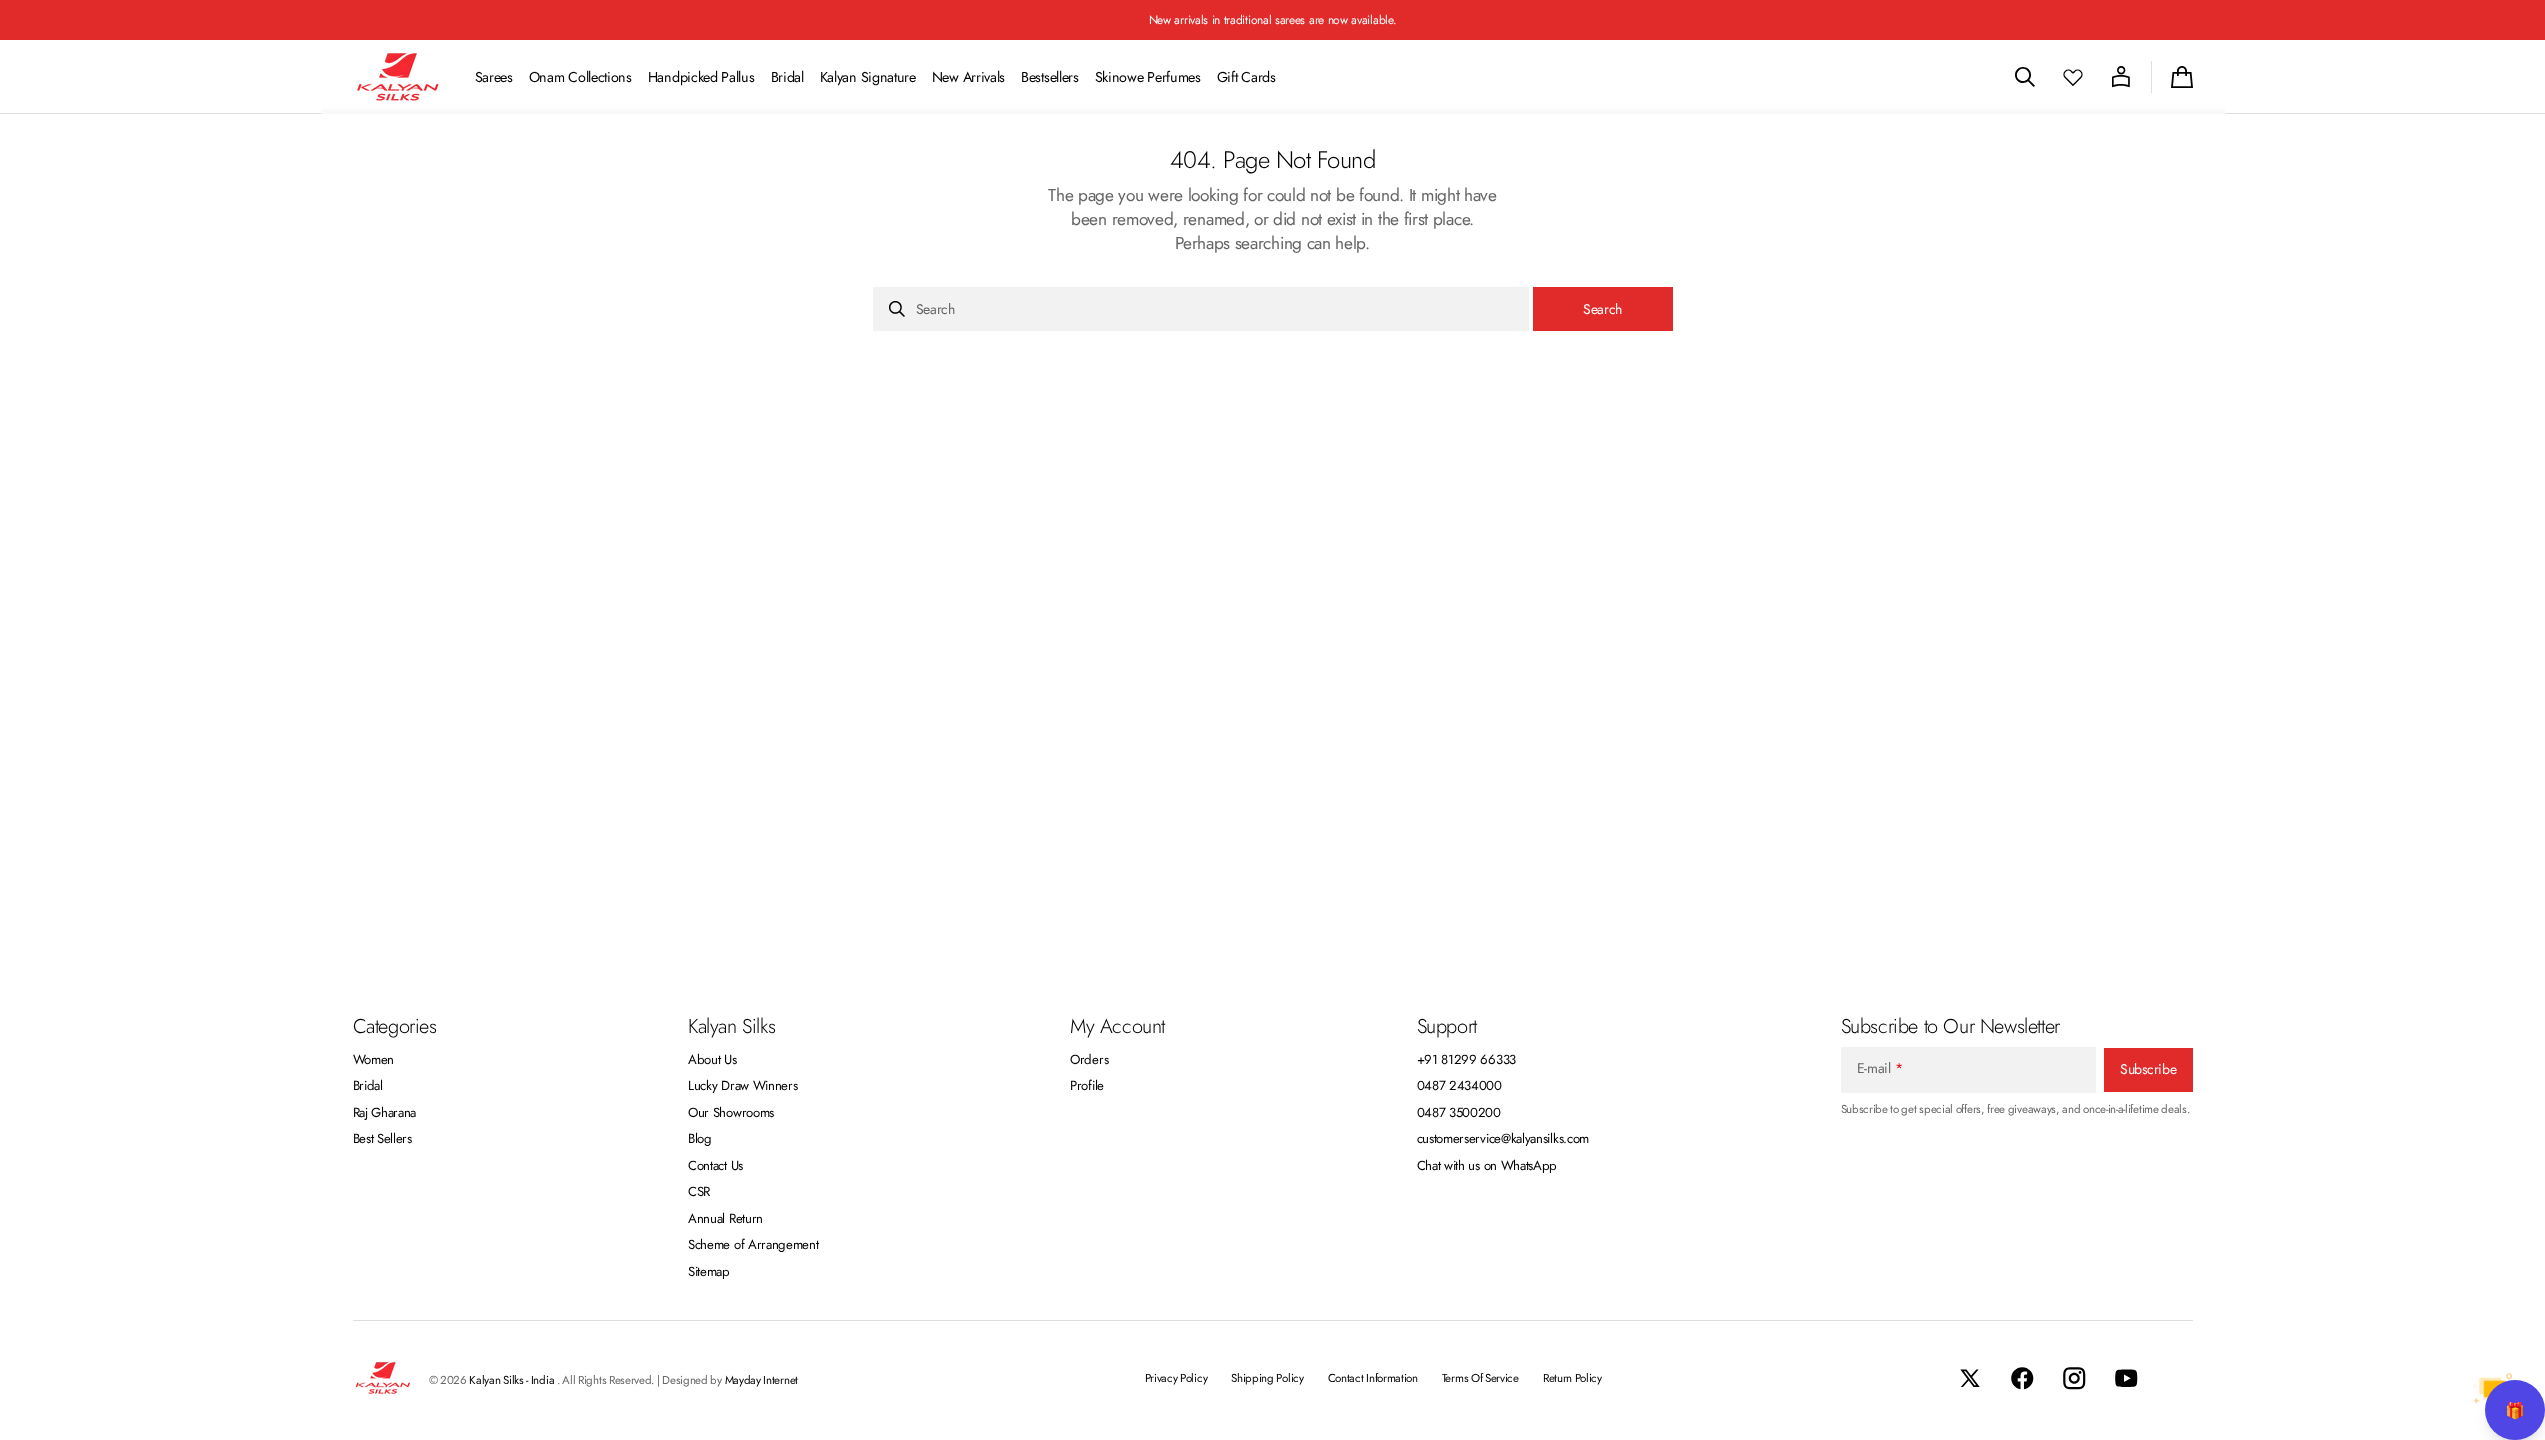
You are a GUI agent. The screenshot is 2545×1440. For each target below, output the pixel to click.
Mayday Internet (761, 1380)
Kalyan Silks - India (513, 1380)
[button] (2025, 77)
